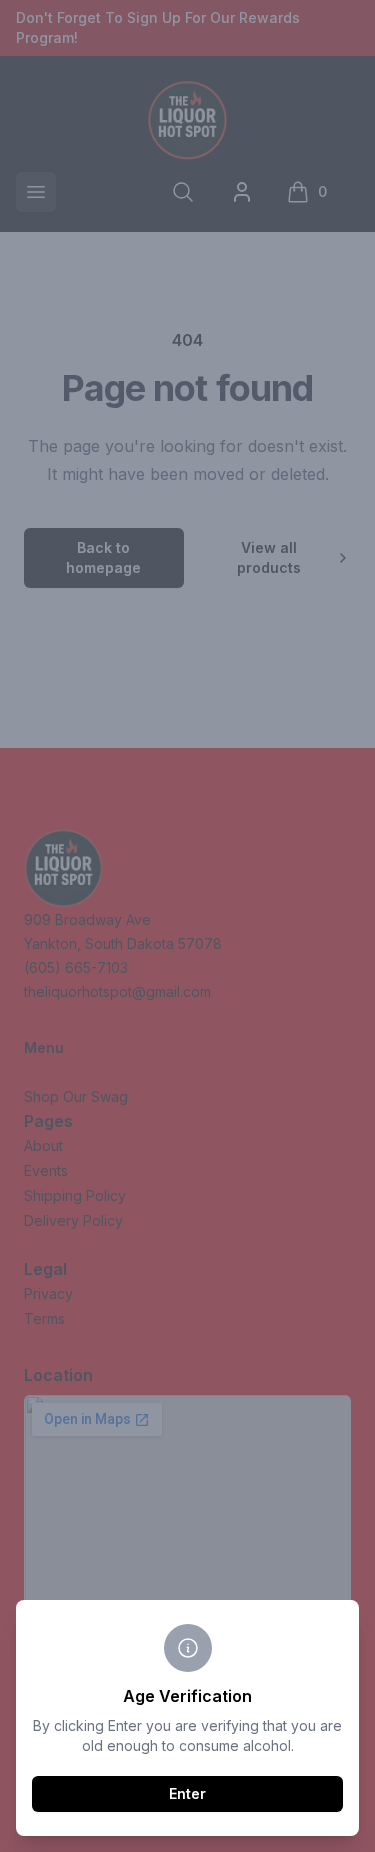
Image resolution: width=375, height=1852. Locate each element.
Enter (187, 1793)
